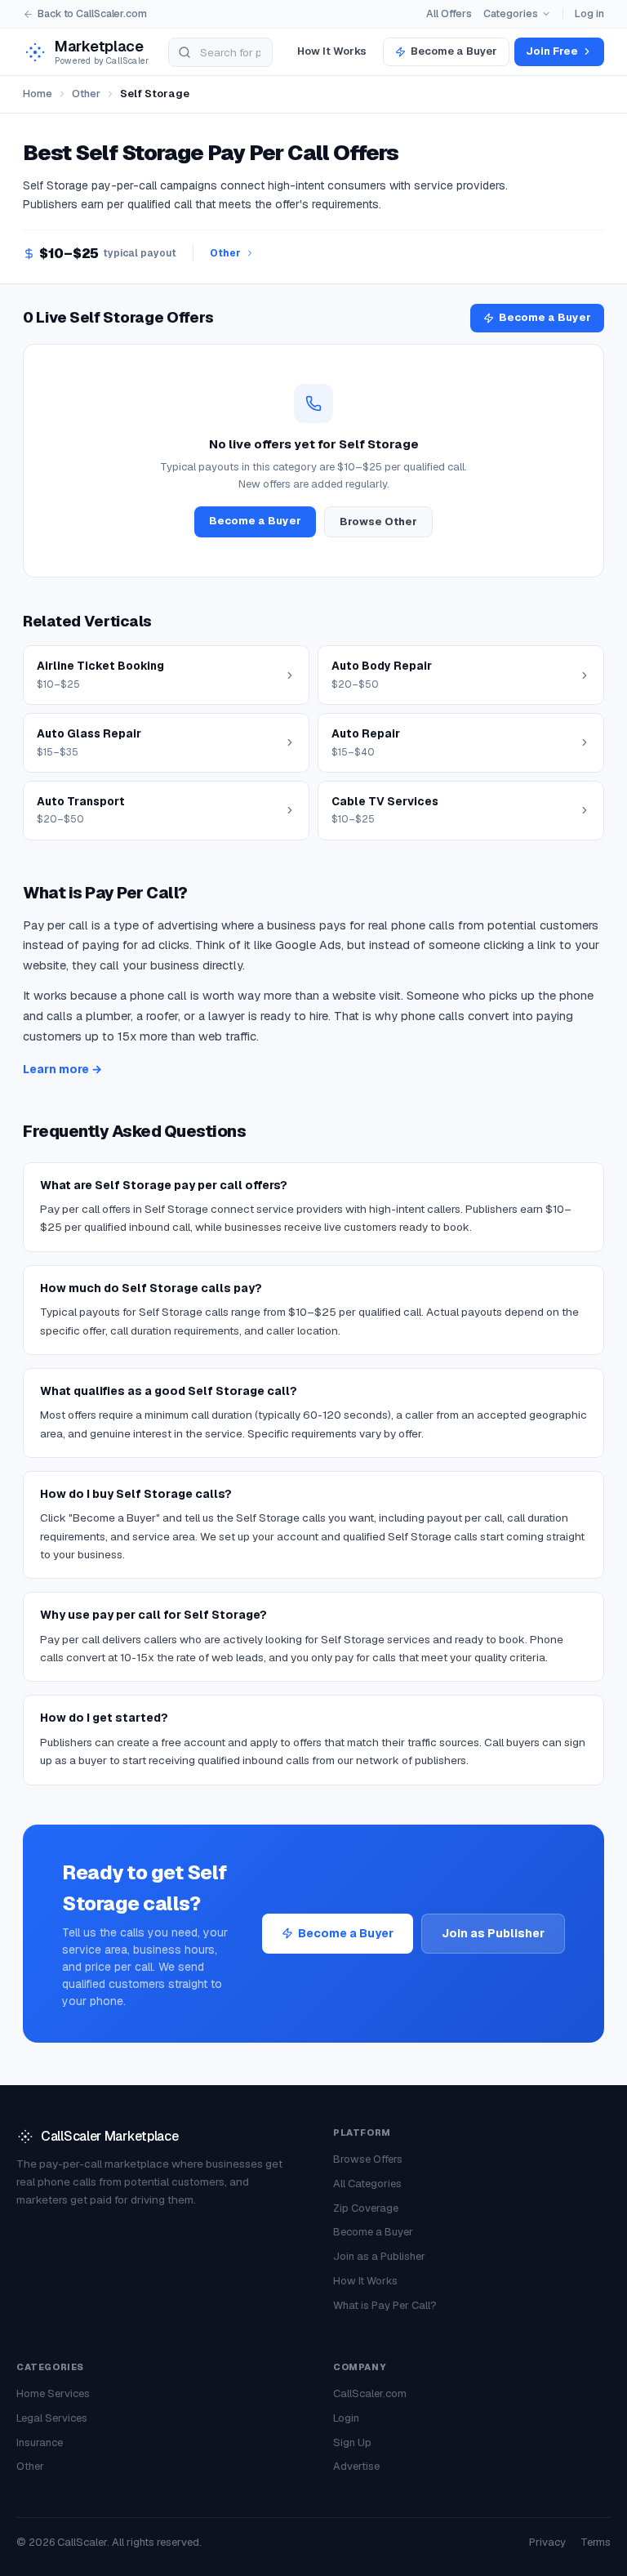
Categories (511, 13)
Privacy (547, 2542)
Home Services (53, 2393)
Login (346, 2418)
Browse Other (378, 521)
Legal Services (52, 2418)
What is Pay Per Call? (385, 2305)
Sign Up (352, 2442)
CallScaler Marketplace (109, 2136)
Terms (596, 2542)
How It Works (332, 51)
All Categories (367, 2184)
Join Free (552, 51)
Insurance (40, 2442)
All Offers (449, 13)
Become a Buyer (454, 51)
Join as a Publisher (379, 2256)
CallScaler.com (370, 2393)
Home (38, 94)
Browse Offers (368, 2159)
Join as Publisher (493, 1933)
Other (86, 94)
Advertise (356, 2466)
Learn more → (62, 1069)
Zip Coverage (366, 2208)
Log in (589, 13)
